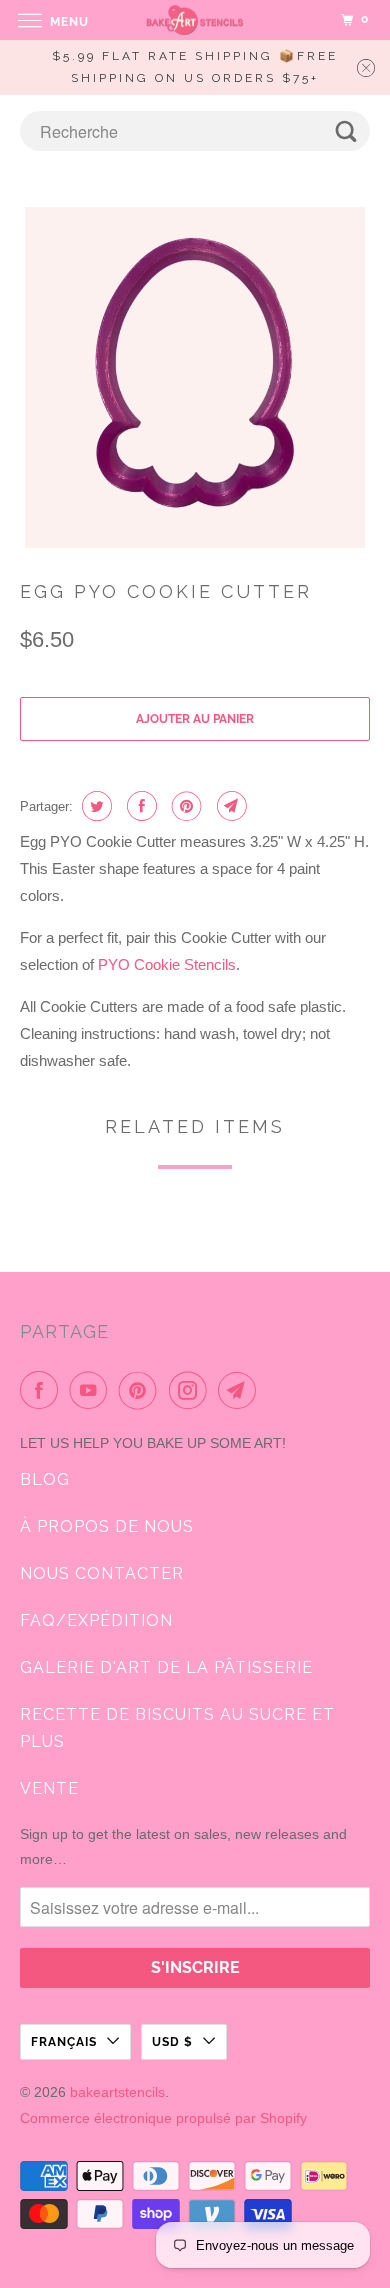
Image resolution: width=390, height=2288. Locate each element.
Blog (45, 1479)
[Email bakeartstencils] (241, 1390)
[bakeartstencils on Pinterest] (142, 1390)
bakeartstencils (117, 2092)
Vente (49, 1788)
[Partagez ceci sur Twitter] (94, 806)
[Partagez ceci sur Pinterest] (184, 806)
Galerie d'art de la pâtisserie (166, 1667)
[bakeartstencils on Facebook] (43, 1390)
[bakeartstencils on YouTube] (92, 1390)
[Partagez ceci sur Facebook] (139, 806)
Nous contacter (102, 1573)
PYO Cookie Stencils (167, 964)
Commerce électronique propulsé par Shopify (163, 2118)
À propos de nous (107, 1526)
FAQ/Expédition (96, 1620)
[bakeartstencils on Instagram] (192, 1390)
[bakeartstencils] (195, 19)
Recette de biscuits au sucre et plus (177, 1728)
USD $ (172, 2042)
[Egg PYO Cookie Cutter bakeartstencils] (195, 377)
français (64, 2042)
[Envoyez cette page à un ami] (229, 806)
